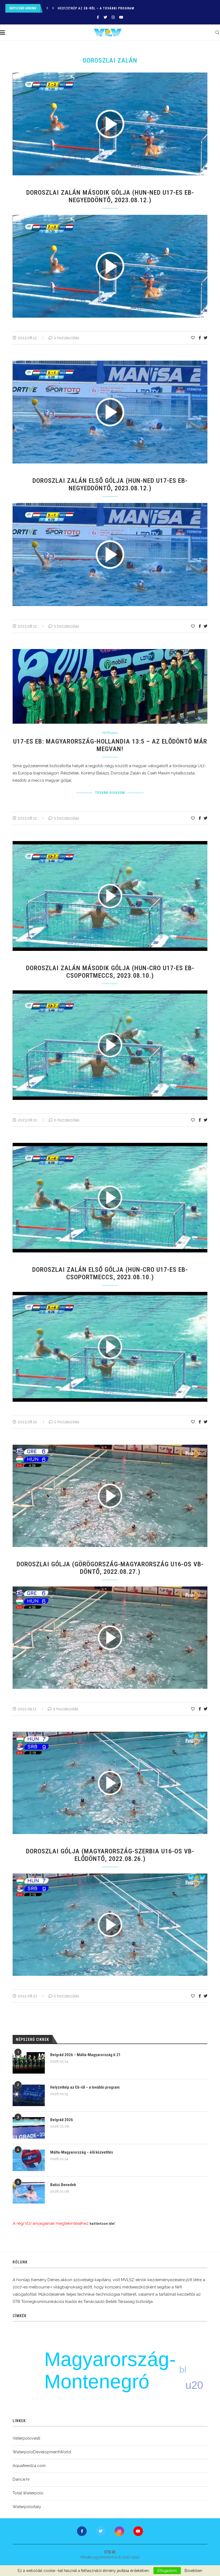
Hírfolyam (110, 733)
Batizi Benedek (63, 2185)
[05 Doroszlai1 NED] (113, 505)
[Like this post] (193, 338)
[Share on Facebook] (200, 338)
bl (183, 2370)
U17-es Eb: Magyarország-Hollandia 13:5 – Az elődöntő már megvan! (110, 745)
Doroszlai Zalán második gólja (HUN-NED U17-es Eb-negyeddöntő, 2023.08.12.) (110, 196)
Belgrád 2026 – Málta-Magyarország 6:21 (85, 2055)
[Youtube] (121, 17)
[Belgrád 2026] (29, 2128)
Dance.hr (21, 2479)
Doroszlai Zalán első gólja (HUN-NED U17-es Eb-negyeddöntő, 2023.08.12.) (110, 484)
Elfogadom (167, 2571)
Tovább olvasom (110, 793)
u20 (194, 2385)
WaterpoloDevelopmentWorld (42, 2452)
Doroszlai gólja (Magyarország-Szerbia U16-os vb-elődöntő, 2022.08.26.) (110, 1855)
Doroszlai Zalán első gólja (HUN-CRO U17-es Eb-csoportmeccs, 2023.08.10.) (110, 1273)
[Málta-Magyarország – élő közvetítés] (29, 2160)
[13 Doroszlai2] (113, 992)
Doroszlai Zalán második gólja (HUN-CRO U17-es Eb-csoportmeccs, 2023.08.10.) (110, 972)
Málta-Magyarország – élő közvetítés (82, 2152)
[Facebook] (98, 17)
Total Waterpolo (28, 2493)
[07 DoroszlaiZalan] (113, 1589)
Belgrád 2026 (69, 8)
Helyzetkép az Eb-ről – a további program (85, 2087)
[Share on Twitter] (206, 338)
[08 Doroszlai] (113, 1876)
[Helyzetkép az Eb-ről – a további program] (29, 2095)
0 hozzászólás (66, 338)
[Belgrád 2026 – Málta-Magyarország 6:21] (29, 2063)
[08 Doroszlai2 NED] (113, 217)
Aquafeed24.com (29, 2466)
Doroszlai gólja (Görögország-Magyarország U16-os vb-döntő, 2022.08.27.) (110, 1568)
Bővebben (193, 2571)
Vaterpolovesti (26, 2438)
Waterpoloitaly (27, 2507)
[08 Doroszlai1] (113, 1294)
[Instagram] (113, 17)
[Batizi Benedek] (29, 2193)
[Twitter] (105, 17)
